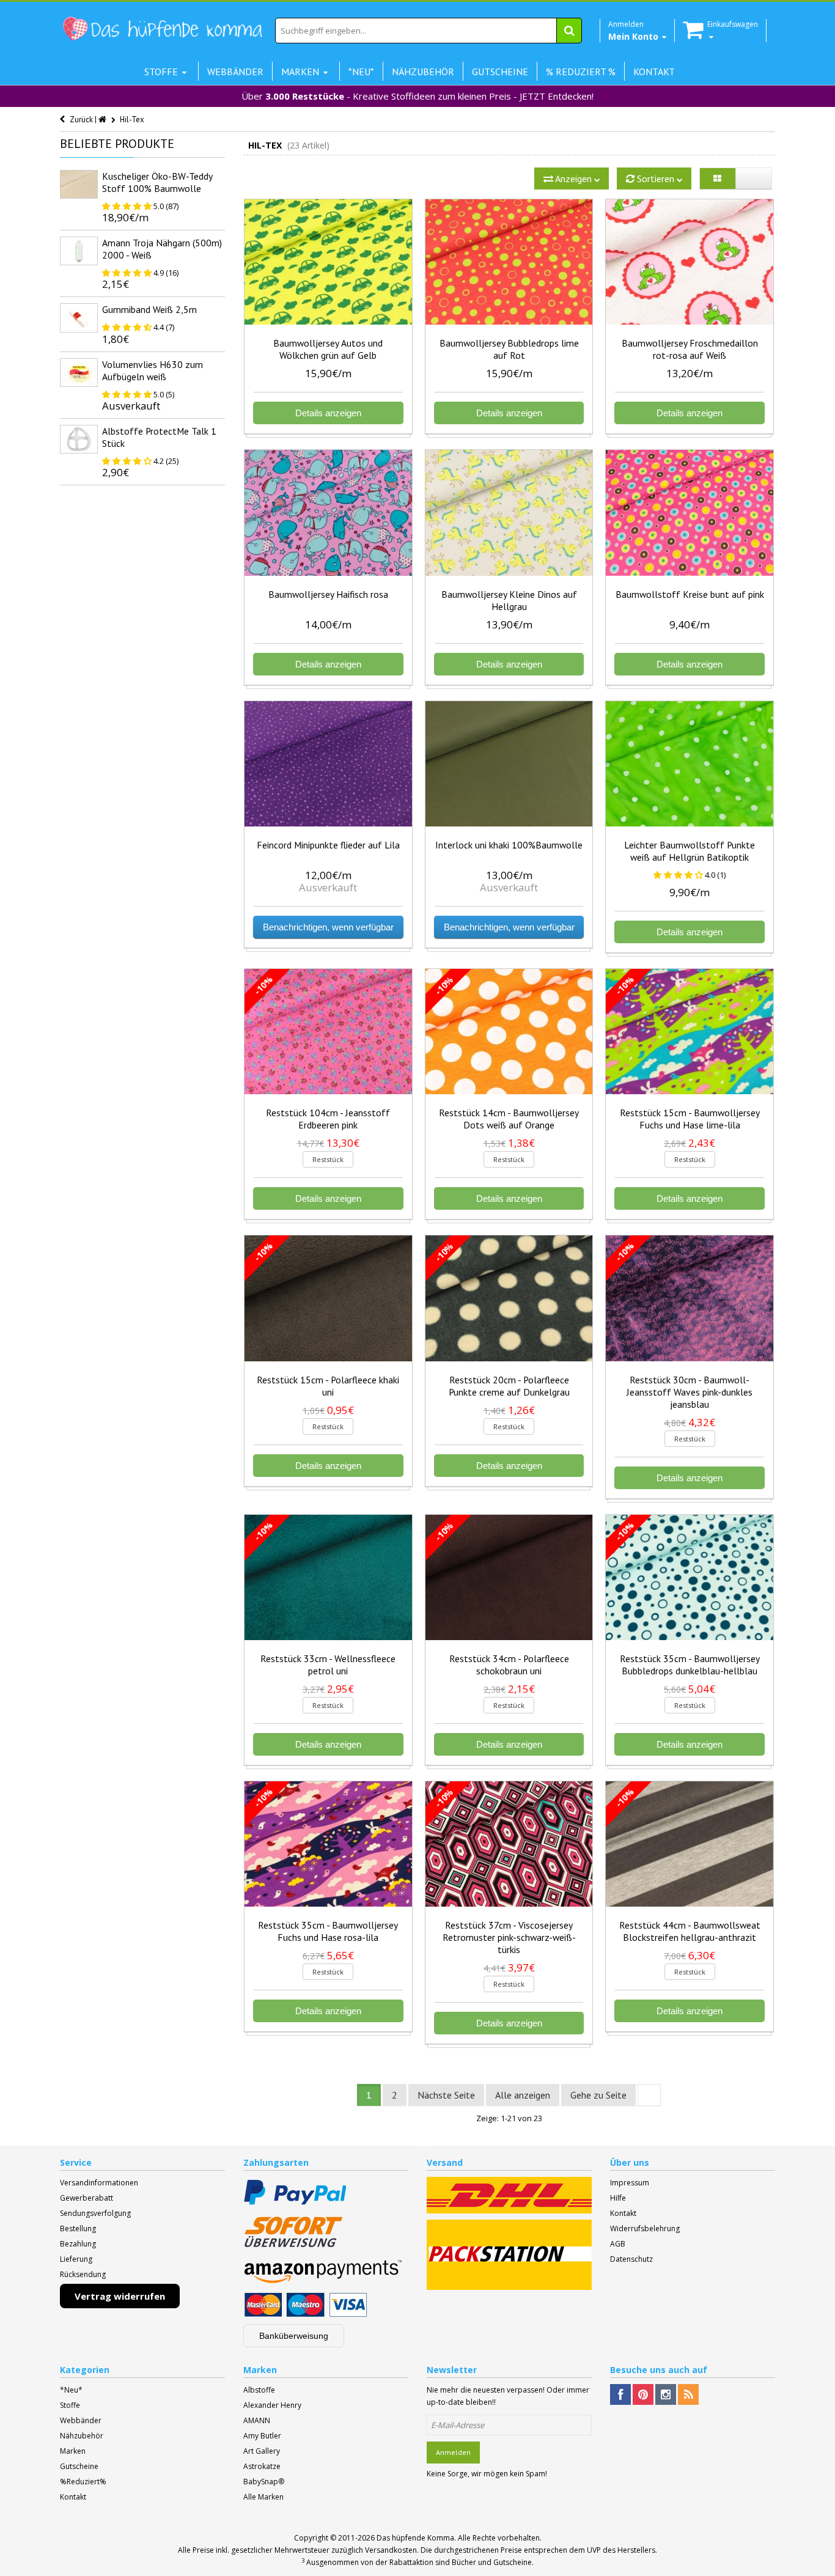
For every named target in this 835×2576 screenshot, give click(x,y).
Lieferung (76, 2259)
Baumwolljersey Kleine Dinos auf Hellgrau (509, 600)
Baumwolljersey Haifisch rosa (328, 594)
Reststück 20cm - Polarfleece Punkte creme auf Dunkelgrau (509, 1386)
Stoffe (70, 2405)
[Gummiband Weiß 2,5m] (79, 318)
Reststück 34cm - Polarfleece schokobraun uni (509, 1665)
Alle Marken (263, 2497)
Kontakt (623, 2213)
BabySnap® (264, 2482)
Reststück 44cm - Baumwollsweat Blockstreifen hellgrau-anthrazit (690, 1931)
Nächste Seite (446, 2095)
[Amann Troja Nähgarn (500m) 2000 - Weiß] (79, 251)
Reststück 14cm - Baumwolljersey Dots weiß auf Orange (509, 1119)
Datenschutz (631, 2259)
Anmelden (453, 2452)
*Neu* (71, 2390)
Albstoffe (259, 2390)
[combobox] (429, 31)
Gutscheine (79, 2466)
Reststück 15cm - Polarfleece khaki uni (328, 1386)
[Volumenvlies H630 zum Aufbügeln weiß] (79, 373)
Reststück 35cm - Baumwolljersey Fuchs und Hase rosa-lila (328, 1931)
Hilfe (618, 2198)
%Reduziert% (83, 2482)
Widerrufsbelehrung (645, 2228)
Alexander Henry (272, 2405)
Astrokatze (262, 2466)
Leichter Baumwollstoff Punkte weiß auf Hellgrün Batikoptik (690, 851)
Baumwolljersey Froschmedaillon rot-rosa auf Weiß (690, 349)
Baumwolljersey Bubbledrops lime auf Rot (509, 349)
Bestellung (78, 2228)
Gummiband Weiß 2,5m (149, 309)
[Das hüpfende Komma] (162, 29)
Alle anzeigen (523, 2095)
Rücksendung (83, 2274)
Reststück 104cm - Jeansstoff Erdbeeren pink (328, 1119)
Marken (73, 2451)
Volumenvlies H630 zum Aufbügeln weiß (153, 370)
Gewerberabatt (86, 2198)
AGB (618, 2244)
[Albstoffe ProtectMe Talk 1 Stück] (79, 439)
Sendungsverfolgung (95, 2213)
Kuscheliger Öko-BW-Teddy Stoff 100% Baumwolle (157, 182)
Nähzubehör (82, 2436)
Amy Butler (262, 2436)
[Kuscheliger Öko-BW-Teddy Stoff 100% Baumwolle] (79, 184)
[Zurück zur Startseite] (103, 120)
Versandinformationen (99, 2183)
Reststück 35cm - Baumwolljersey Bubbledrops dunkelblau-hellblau (690, 1665)
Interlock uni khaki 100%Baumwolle (509, 845)
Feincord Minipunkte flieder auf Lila (328, 845)
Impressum (630, 2183)
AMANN (257, 2420)
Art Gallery (262, 2451)
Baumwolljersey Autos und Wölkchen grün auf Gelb (328, 349)
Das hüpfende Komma (415, 2538)
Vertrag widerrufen (120, 2296)
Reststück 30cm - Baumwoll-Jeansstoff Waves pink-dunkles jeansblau (690, 1392)
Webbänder (81, 2420)
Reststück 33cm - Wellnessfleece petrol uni (328, 1665)
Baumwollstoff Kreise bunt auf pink (690, 594)
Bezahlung (78, 2244)
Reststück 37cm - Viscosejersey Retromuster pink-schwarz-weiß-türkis (509, 1937)
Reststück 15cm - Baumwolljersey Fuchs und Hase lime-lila (690, 1119)
